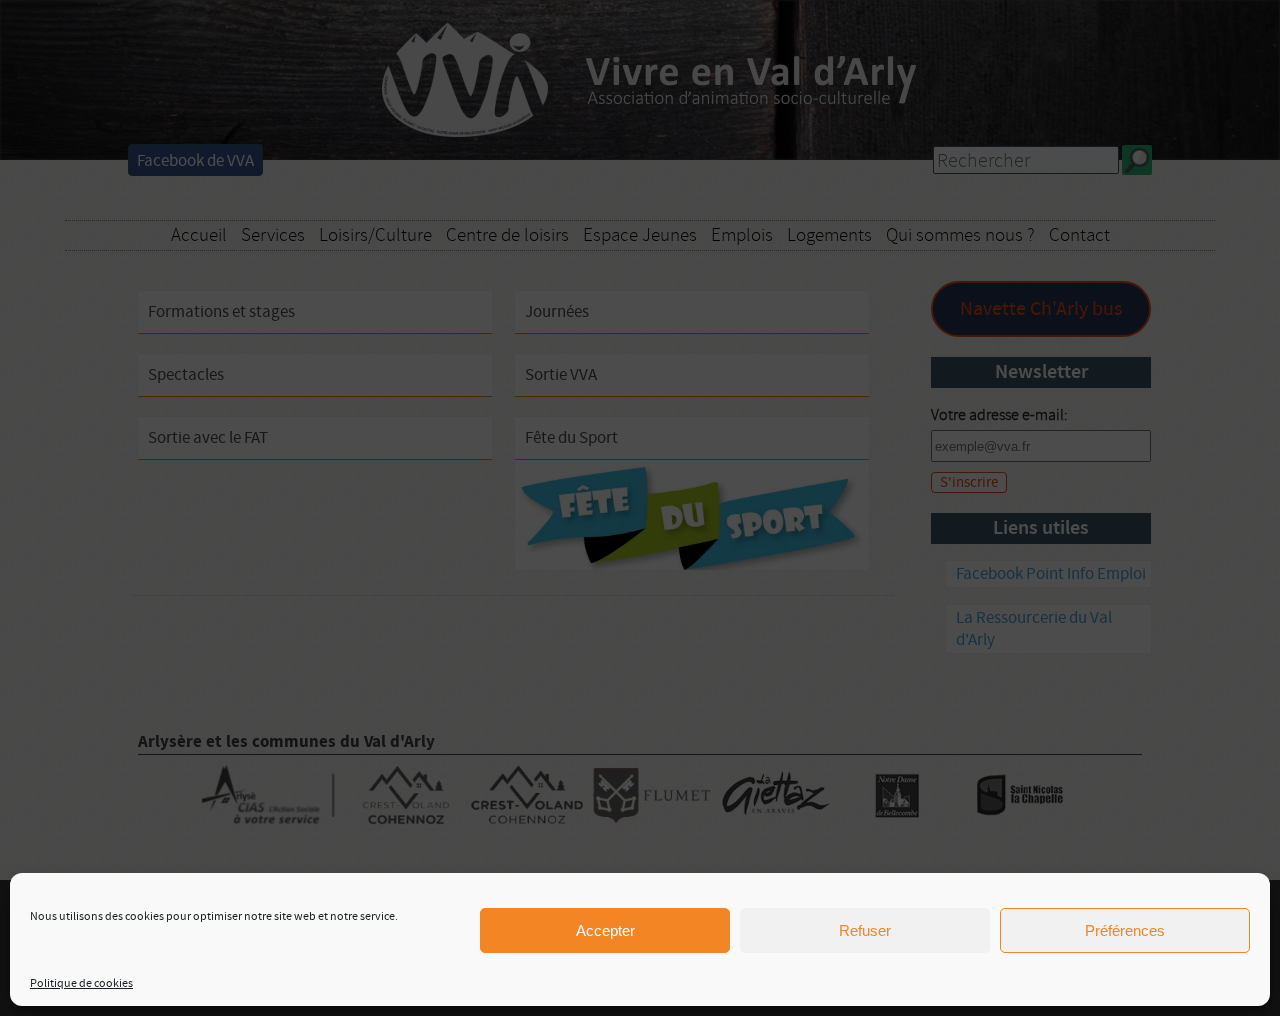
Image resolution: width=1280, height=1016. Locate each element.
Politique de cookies (81, 983)
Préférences (1125, 930)
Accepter (605, 930)
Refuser (865, 930)
